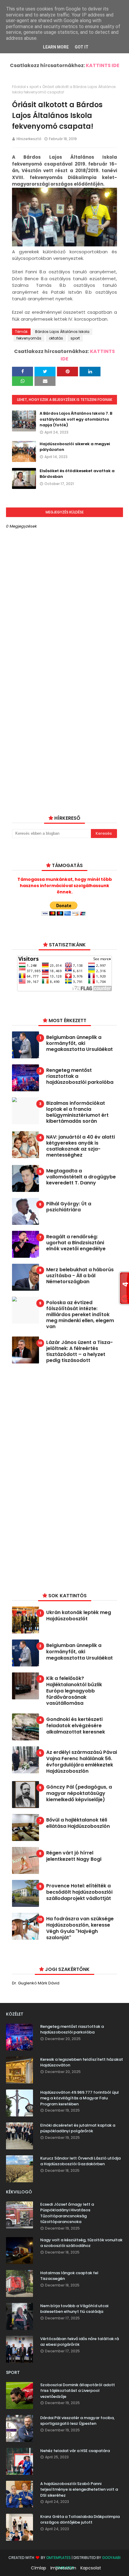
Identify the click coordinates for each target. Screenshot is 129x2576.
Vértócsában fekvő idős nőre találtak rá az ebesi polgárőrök (79, 2342)
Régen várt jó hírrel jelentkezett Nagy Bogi (74, 1856)
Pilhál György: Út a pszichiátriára (69, 1207)
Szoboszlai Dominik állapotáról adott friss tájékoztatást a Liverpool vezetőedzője (78, 2391)
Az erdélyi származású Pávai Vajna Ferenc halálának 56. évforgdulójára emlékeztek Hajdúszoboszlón (82, 1762)
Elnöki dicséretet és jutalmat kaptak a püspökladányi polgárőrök (78, 2128)
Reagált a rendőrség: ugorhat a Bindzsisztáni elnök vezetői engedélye (76, 1243)
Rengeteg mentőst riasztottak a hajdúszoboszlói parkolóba (80, 1076)
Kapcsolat (91, 2568)
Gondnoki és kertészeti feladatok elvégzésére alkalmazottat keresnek (76, 1726)
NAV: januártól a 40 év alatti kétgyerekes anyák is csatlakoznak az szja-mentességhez (81, 1146)
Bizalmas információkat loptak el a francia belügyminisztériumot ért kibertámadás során (77, 1112)
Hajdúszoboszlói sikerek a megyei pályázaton (75, 447)
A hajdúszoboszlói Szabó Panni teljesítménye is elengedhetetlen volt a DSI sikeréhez (79, 2489)
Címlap (39, 2568)
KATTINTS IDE (103, 65)
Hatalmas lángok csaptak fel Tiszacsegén (69, 2276)
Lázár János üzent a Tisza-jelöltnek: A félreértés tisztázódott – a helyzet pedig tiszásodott (79, 1351)
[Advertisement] (57, 1477)
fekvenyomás (29, 338)
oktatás (56, 338)
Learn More (56, 47)
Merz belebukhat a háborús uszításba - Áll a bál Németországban (80, 1276)
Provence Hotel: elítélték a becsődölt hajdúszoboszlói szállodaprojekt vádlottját (79, 1892)
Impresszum (63, 2568)
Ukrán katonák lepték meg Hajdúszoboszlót (79, 1616)
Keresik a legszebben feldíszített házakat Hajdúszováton (82, 2062)
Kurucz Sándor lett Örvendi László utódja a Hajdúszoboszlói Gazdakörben (80, 2161)
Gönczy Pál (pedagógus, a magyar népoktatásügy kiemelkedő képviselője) (79, 1793)
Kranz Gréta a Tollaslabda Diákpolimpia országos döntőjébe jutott (80, 2520)
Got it (82, 47)
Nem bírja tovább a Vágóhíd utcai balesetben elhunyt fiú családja (74, 2309)
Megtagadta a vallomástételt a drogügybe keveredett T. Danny (81, 1177)
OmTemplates (58, 2558)
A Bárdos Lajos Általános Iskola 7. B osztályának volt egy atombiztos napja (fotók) (76, 419)
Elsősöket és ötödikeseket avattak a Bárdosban (77, 474)
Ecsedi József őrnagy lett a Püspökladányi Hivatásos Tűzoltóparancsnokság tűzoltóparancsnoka (67, 2213)
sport (34, 87)
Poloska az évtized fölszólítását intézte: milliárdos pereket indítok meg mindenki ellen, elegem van (80, 1315)
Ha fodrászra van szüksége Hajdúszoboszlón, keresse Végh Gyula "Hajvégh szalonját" (80, 1928)
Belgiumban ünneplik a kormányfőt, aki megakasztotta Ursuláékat (79, 1043)
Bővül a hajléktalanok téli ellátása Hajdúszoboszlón (78, 1823)
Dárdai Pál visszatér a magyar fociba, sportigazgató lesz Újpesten (77, 2421)
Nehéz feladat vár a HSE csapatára (75, 2451)
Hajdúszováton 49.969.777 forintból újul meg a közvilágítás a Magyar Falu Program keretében (79, 2098)
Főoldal (19, 87)
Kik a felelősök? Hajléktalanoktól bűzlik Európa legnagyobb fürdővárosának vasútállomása (74, 1691)
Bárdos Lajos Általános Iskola (62, 332)
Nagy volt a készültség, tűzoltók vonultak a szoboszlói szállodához (81, 2243)
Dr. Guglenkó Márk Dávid (36, 1983)
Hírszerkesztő (29, 139)
